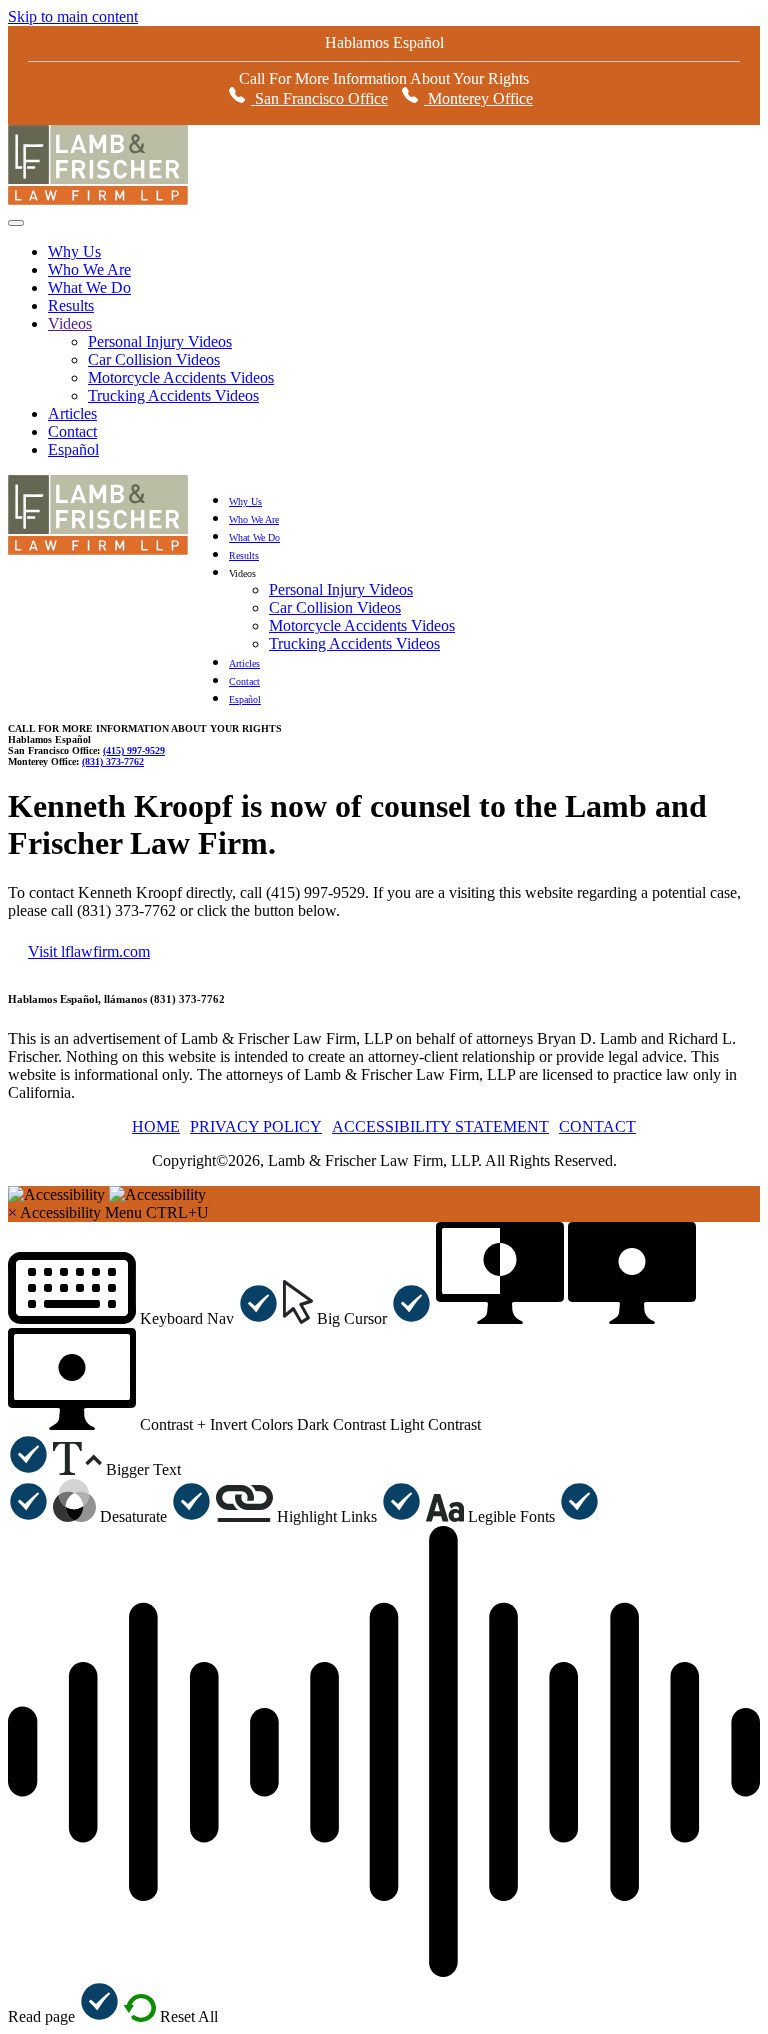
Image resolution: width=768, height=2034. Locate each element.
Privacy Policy (256, 1126)
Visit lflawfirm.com (89, 951)
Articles (72, 413)
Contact (72, 431)
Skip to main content (73, 16)
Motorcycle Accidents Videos (181, 377)
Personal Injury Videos (160, 341)
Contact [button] (597, 1126)
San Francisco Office (319, 98)
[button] (143, 1318)
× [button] (12, 1212)
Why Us (74, 251)
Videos (70, 323)
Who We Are (89, 269)
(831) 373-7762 (113, 761)
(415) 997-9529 (134, 750)
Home (156, 1126)
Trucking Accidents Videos (173, 395)
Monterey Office (478, 98)
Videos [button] (242, 573)
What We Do (89, 287)
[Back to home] (98, 201)
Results (71, 305)
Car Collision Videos (154, 359)
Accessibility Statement (440, 1126)
